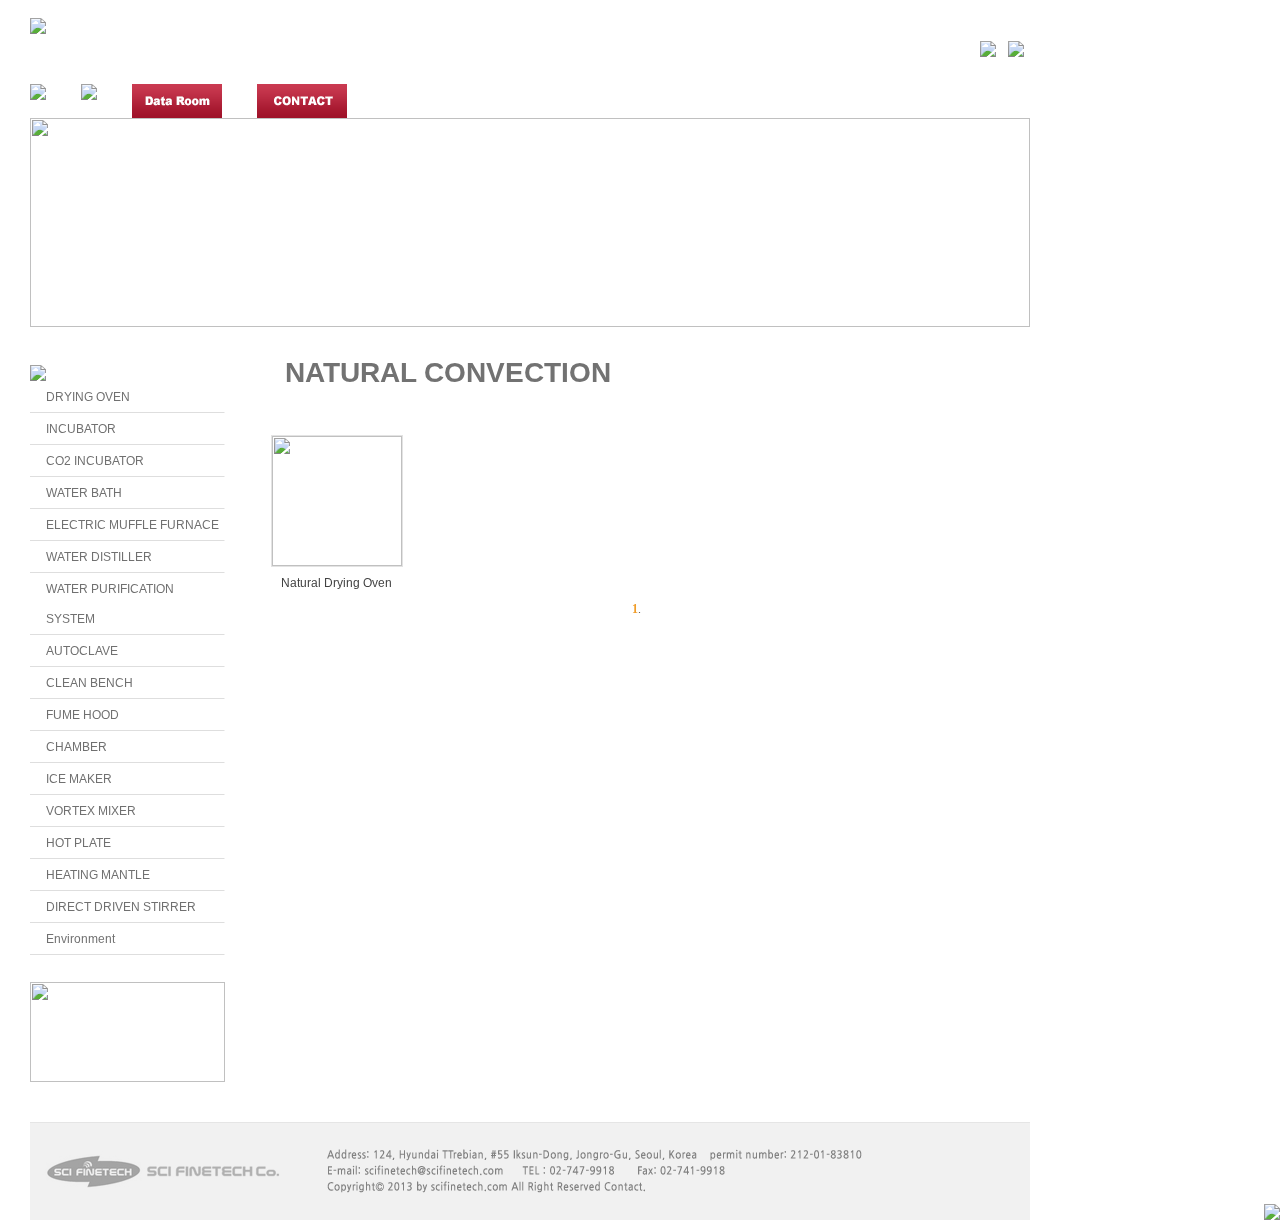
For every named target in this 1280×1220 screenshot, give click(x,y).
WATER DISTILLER (99, 557)
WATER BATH (84, 493)
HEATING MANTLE (98, 875)
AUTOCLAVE (82, 651)
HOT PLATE (78, 843)
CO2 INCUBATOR (95, 461)
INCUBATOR (81, 429)
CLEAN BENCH (89, 683)
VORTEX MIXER (91, 811)
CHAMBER (76, 747)
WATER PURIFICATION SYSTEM (110, 604)
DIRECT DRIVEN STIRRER (121, 907)
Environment (80, 939)
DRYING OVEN (88, 397)
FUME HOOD (82, 715)
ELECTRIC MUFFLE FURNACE (132, 525)
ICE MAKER (79, 779)
